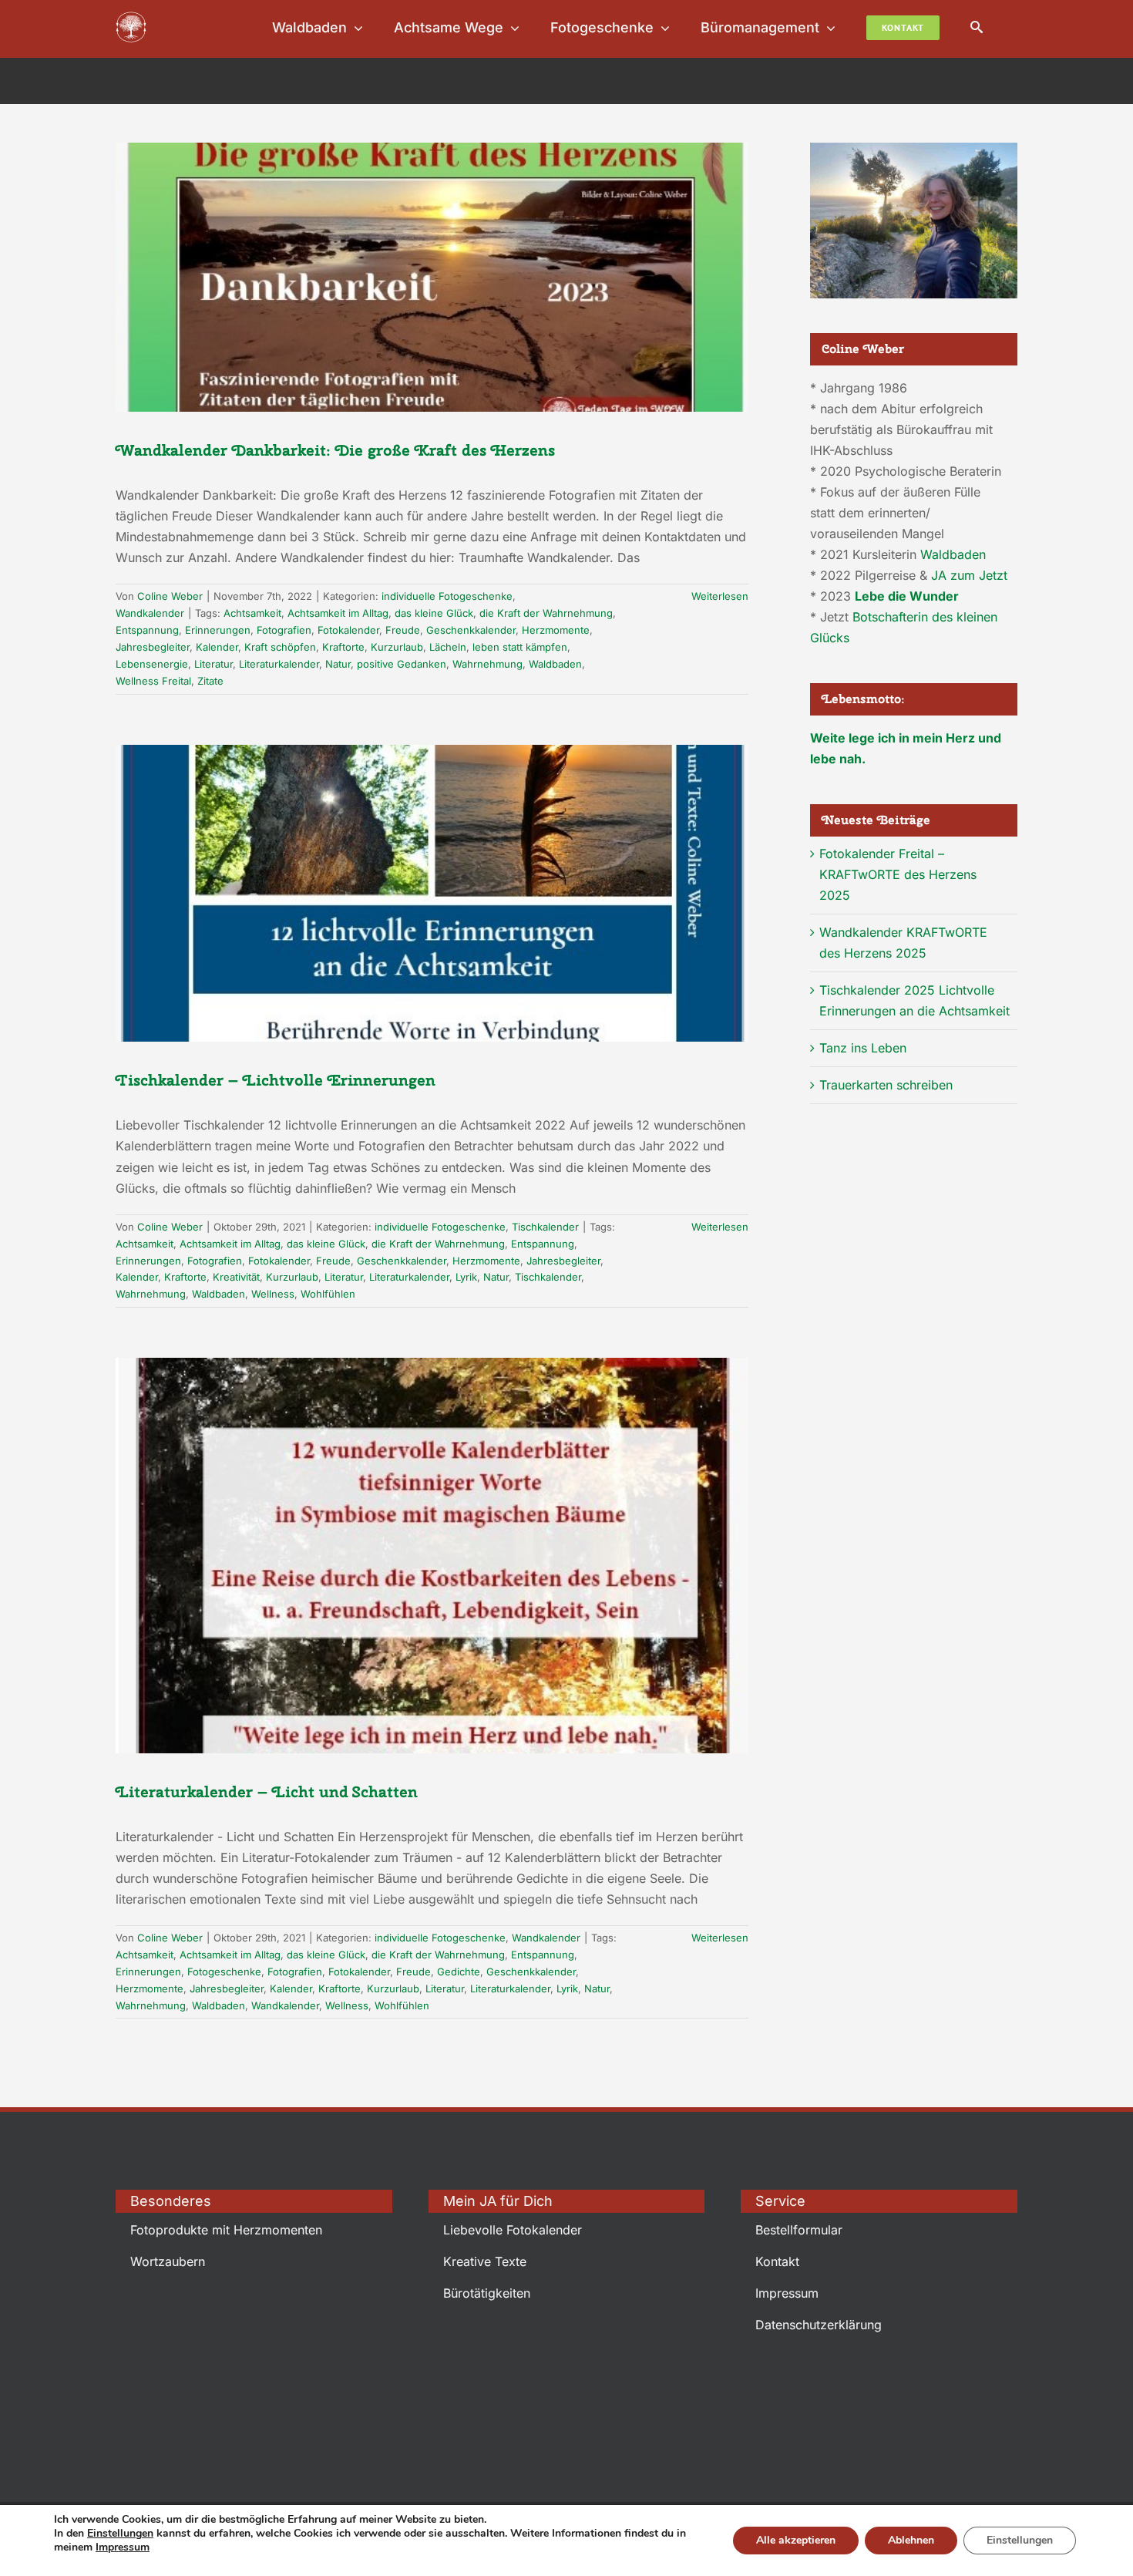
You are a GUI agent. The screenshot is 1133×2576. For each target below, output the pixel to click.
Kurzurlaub (397, 647)
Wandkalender (150, 613)
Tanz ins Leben (863, 1048)
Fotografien (284, 630)
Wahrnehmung (487, 664)
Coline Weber (170, 596)
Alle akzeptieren (796, 2540)
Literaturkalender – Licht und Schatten (267, 1791)
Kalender (217, 647)
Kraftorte (343, 647)
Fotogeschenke (224, 1972)
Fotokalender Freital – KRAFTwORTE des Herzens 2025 (898, 874)
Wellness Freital (153, 681)
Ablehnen (911, 2540)
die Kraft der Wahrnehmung (546, 613)
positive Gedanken (402, 664)
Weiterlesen (720, 596)
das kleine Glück (434, 613)
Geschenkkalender (471, 630)
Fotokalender (348, 630)
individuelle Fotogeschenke (447, 596)
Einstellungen (120, 2534)
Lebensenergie (152, 664)
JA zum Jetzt (969, 575)
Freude (403, 630)
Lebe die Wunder (907, 596)
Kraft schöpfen (280, 647)
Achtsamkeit (252, 613)
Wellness (273, 1294)
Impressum (123, 2547)
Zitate (210, 681)
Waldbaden (555, 664)
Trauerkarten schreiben (886, 1085)
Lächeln (448, 647)
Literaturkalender (279, 664)
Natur (338, 664)
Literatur (213, 664)
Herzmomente (556, 630)
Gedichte (459, 1972)
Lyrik (466, 1277)
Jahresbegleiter (153, 647)
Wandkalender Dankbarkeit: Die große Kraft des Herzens (335, 450)
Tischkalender (545, 1227)
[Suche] (977, 27)
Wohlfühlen (328, 1294)
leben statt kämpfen (520, 647)
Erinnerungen (218, 630)
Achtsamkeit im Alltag (338, 613)
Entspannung (147, 630)
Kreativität (236, 1277)
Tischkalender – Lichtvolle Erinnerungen (276, 1080)
